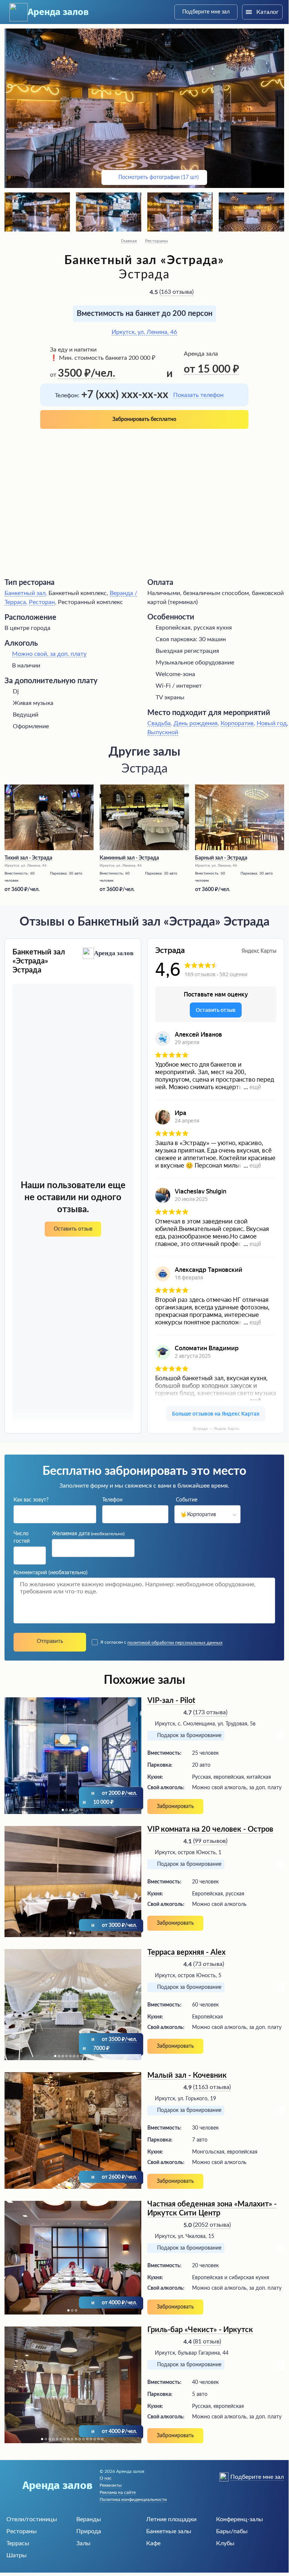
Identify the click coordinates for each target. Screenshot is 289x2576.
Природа (89, 2531)
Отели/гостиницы (32, 2519)
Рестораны (157, 241)
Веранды (89, 2519)
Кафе (153, 2543)
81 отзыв (207, 2342)
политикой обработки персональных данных (175, 1643)
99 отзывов (210, 1841)
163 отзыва (176, 292)
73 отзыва (209, 1964)
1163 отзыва (212, 2087)
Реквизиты (111, 2485)
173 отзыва (210, 1712)
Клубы (225, 2543)
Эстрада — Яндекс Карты (216, 1429)
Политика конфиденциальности (133, 2499)
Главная (129, 241)
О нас (106, 2478)
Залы (83, 2543)
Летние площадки (171, 2519)
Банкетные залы (169, 2531)
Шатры (17, 2555)
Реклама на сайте (118, 2492)
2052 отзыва (212, 2225)
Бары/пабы (232, 2531)
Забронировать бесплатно (144, 419)
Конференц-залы (240, 2519)
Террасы (18, 2543)
